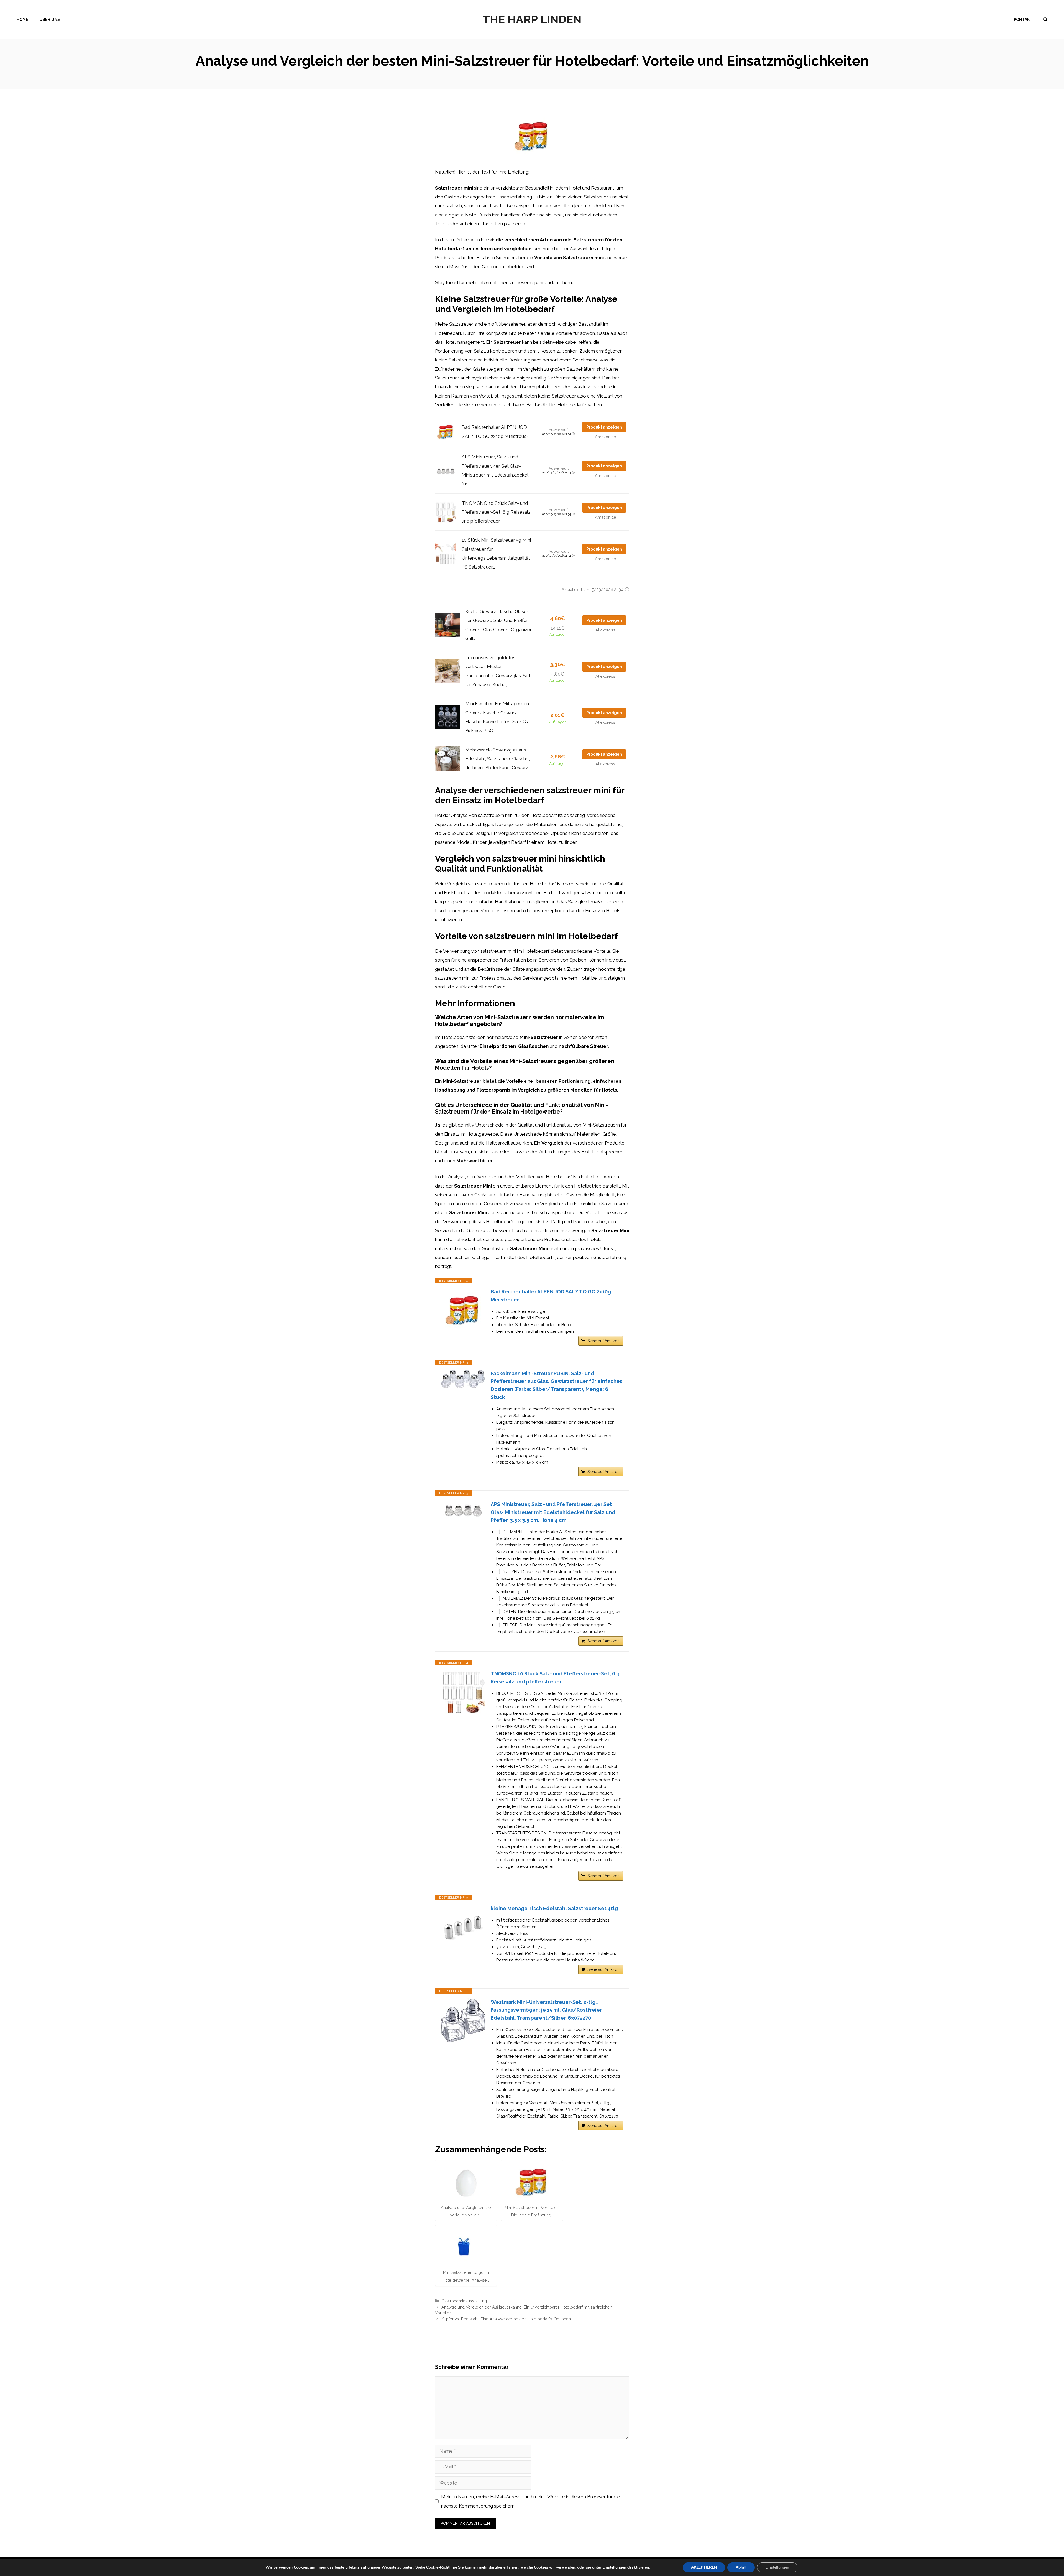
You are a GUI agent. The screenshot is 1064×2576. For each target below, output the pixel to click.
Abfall (741, 2567)
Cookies (541, 2567)
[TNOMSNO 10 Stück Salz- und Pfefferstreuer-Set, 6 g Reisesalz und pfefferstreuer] (463, 1692)
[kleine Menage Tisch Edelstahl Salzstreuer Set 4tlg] (463, 1927)
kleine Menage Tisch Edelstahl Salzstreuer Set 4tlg (554, 1908)
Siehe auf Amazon (603, 1341)
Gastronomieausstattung (464, 2301)
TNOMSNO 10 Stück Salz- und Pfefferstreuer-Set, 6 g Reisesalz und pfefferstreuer (496, 512)
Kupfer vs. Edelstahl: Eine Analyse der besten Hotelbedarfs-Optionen (506, 2319)
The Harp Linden (532, 19)
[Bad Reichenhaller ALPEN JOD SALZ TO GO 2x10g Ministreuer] (463, 1310)
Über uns (50, 19)
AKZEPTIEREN (704, 2567)
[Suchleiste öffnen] (1045, 19)
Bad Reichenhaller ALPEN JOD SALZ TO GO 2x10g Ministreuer (551, 1296)
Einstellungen (614, 2567)
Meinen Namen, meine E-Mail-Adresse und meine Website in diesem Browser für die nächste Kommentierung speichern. (531, 2501)
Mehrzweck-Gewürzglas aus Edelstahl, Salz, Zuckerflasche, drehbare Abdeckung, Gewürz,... (499, 759)
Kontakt (1023, 19)
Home (22, 19)
